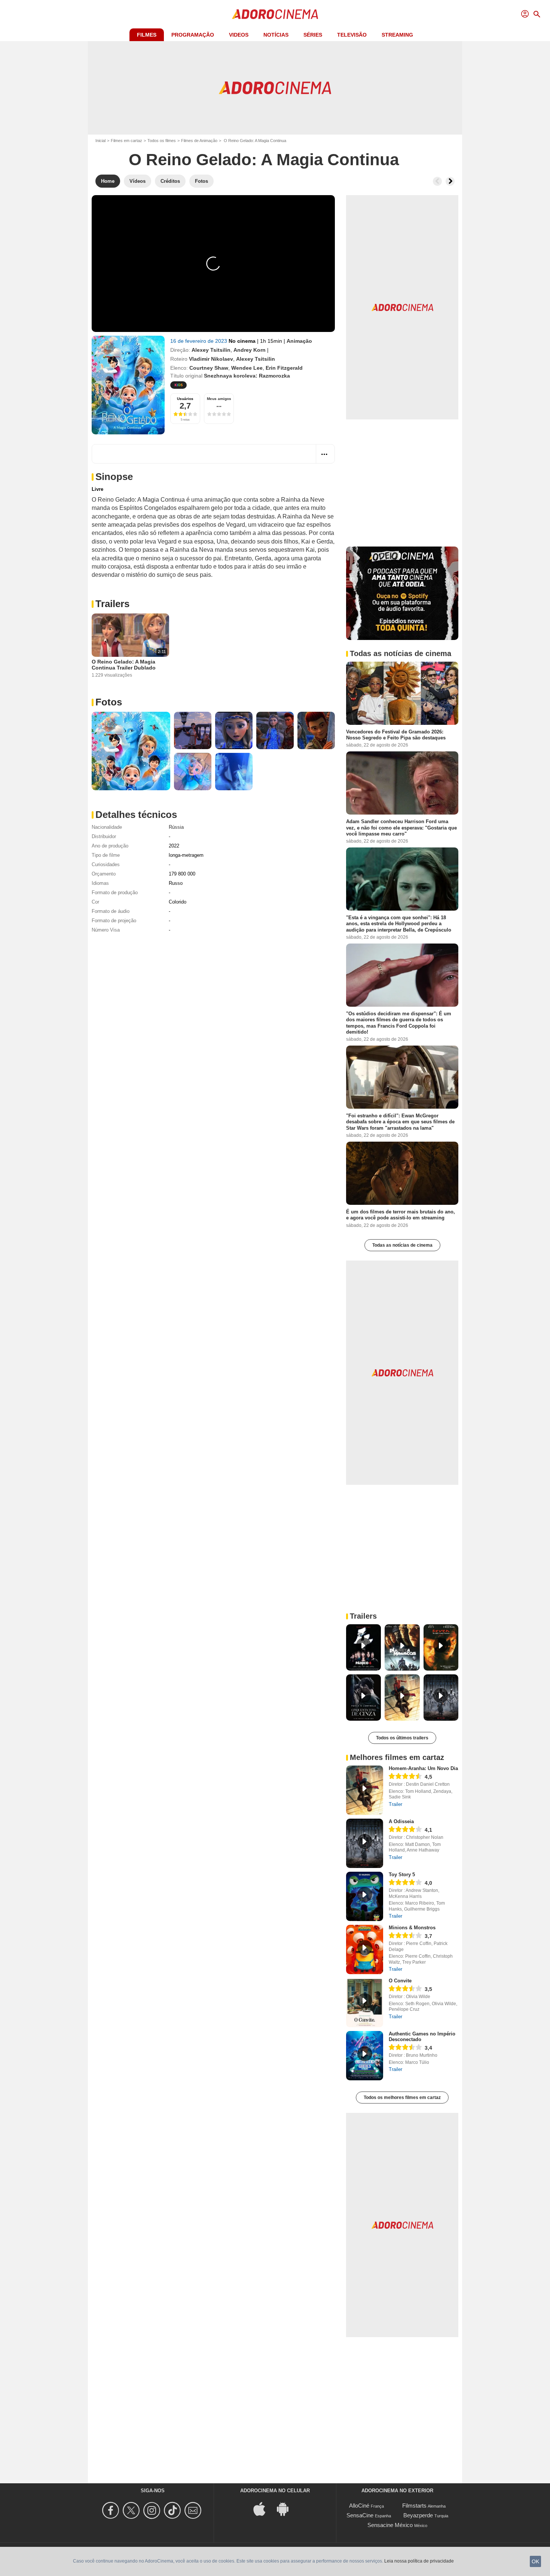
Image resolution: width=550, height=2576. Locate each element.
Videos (239, 35)
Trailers (112, 604)
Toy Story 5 (402, 1875)
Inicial (100, 141)
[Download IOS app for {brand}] (263, 2508)
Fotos (109, 702)
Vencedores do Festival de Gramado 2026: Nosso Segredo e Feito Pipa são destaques (396, 735)
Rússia (176, 827)
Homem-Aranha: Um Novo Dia (423, 1768)
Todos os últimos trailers (402, 1738)
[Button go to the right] (450, 181)
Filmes (147, 35)
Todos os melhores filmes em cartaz (402, 2098)
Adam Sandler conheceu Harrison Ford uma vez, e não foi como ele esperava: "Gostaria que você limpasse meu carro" (401, 828)
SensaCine (360, 2515)
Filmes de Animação (199, 141)
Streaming (397, 35)
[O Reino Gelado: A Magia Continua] (128, 385)
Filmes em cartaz (126, 141)
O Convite (400, 1981)
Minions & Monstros (412, 1928)
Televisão (352, 35)
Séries (313, 35)
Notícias (276, 35)
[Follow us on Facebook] (112, 2510)
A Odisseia (401, 1821)
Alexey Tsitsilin (211, 350)
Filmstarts (414, 2506)
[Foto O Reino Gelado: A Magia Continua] (131, 751)
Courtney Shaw (209, 368)
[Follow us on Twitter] (132, 2510)
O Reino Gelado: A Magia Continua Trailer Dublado (124, 665)
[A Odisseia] (365, 1843)
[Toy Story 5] (365, 1896)
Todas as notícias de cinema (402, 1245)
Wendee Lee (247, 368)
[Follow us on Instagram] (153, 2510)
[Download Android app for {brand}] (287, 2508)
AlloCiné (359, 2506)
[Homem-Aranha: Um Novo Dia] (365, 1790)
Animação (299, 341)
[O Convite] (365, 2003)
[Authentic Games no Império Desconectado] (365, 2056)
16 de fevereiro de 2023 (199, 341)
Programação (193, 35)
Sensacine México (390, 2525)
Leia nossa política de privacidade (419, 2561)
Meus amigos (219, 399)
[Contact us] (194, 2510)
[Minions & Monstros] (365, 1949)
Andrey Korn (250, 350)
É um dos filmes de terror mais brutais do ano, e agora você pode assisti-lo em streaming (401, 1215)
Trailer (395, 1804)
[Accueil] (275, 14)
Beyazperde (418, 2515)
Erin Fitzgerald (284, 368)
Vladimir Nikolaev (211, 359)
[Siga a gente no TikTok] (173, 2510)
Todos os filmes (162, 141)
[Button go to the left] (437, 181)
